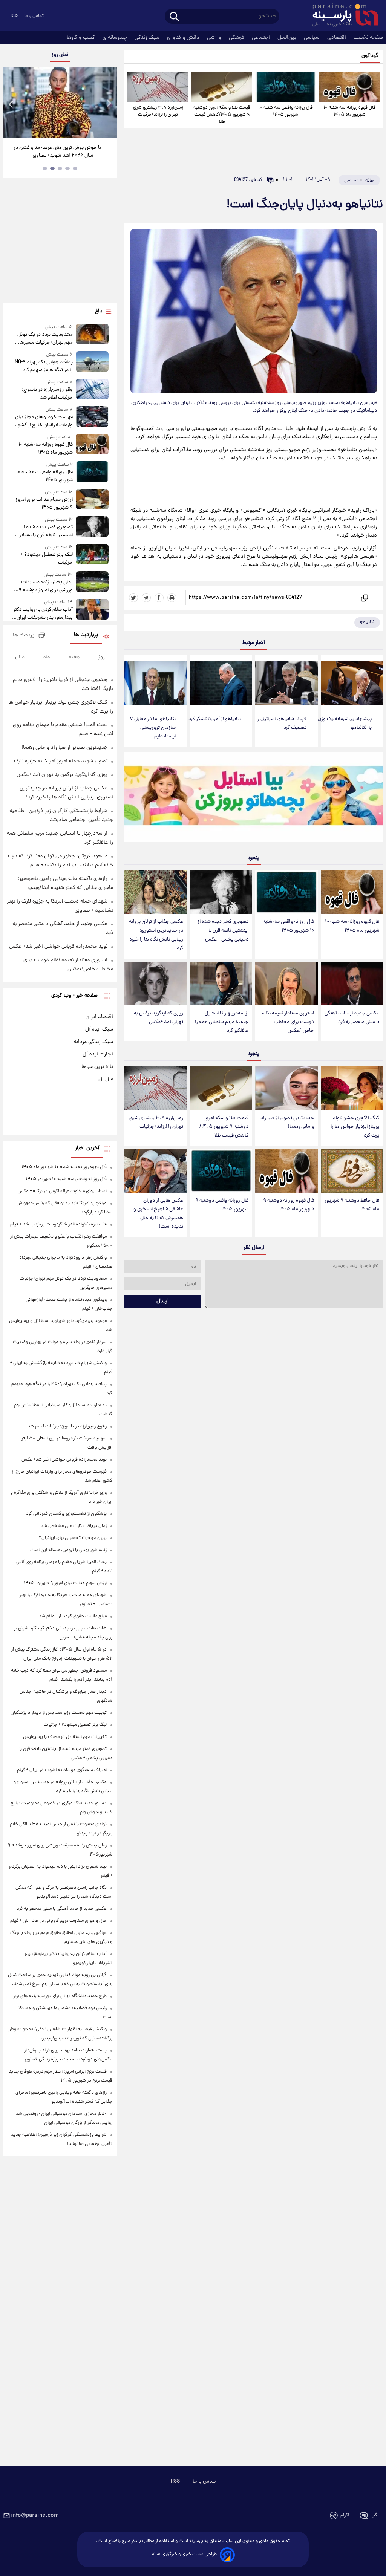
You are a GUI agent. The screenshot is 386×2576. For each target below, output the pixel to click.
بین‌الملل (288, 38)
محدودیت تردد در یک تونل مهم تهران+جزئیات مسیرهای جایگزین (44, 339)
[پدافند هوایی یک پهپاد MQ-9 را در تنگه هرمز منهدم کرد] (92, 363)
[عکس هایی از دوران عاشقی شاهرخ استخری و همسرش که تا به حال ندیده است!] (155, 1171)
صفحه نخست (368, 38)
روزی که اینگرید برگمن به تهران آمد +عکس (159, 1018)
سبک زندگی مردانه (93, 1042)
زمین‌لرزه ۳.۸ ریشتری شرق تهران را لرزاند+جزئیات (158, 111)
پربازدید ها (86, 635)
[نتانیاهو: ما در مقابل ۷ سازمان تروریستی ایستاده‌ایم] (155, 683)
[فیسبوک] (159, 598)
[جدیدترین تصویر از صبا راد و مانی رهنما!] (286, 1088)
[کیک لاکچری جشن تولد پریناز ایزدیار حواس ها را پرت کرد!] (352, 1088)
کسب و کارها (82, 38)
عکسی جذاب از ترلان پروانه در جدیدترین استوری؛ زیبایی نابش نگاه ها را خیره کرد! (156, 935)
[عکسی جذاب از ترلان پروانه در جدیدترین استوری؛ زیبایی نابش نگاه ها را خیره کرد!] (155, 892)
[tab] (75, 168)
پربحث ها (24, 636)
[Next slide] (109, 104)
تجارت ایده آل (98, 1054)
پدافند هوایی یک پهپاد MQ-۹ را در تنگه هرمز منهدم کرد (44, 366)
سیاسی (312, 38)
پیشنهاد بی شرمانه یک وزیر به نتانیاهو (345, 724)
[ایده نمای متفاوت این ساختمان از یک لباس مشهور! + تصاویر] (60, 103)
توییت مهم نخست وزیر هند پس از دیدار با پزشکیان (59, 1713)
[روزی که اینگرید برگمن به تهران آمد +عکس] (155, 984)
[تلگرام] (146, 598)
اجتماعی (262, 38)
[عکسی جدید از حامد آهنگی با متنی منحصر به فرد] (352, 984)
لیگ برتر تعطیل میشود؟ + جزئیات (47, 559)
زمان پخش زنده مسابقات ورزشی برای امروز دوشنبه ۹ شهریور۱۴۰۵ (46, 586)
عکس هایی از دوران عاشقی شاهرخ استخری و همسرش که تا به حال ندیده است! (158, 1214)
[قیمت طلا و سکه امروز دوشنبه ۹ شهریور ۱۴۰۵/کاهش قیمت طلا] (222, 87)
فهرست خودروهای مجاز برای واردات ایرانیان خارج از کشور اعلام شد (44, 421)
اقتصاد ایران (99, 1017)
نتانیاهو (367, 622)
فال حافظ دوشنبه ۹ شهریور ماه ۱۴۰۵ (352, 1205)
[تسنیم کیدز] (254, 798)
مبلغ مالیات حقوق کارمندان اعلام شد (73, 1616)
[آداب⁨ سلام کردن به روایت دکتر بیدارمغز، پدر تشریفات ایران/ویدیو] (92, 610)
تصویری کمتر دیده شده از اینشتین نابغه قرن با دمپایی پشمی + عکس (223, 931)
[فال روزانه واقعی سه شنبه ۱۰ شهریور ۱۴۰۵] (286, 87)
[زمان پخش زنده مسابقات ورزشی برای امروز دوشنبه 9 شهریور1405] (92, 583)
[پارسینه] (342, 16)
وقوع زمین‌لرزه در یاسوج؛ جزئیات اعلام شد (47, 394)
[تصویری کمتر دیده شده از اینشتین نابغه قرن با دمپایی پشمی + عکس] (221, 892)
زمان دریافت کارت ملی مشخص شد (74, 1526)
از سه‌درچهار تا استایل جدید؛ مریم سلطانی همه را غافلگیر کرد (222, 1022)
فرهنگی (237, 38)
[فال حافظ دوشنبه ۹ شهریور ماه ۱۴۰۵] (352, 1171)
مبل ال (106, 1079)
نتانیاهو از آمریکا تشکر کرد (215, 719)
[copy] (364, 598)
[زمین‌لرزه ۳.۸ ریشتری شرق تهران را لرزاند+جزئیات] (158, 87)
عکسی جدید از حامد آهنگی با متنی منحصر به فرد (352, 1018)
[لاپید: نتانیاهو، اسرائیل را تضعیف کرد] (286, 683)
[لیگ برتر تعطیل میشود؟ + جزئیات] (92, 555)
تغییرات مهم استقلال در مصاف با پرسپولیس (65, 1737)
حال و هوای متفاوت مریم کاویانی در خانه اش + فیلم (58, 1921)
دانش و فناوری (184, 38)
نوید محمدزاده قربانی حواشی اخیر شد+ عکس (58, 947)
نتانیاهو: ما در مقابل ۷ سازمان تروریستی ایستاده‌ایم (153, 728)
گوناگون (370, 56)
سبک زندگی (148, 38)
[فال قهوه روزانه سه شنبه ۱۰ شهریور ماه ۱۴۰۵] (350, 87)
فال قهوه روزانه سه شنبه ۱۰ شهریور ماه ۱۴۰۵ (349, 111)
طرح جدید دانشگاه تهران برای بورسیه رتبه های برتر (60, 1996)
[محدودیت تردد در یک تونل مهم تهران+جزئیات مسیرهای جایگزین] (92, 335)
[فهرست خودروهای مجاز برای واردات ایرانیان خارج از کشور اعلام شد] (92, 418)
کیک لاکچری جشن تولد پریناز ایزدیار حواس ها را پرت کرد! (355, 1127)
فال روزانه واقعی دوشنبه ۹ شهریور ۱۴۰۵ (222, 1205)
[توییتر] (133, 598)
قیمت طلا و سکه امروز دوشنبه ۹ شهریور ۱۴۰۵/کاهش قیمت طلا (222, 115)
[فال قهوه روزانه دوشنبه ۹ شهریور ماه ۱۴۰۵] (286, 1171)
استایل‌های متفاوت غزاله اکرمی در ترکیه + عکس (62, 1191)
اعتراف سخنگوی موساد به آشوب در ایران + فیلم (62, 1770)
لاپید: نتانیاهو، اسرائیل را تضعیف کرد (281, 724)
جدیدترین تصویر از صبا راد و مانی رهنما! (287, 1123)
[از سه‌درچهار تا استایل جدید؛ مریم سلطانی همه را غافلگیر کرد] (221, 984)
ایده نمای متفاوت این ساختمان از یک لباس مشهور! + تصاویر (57, 152)
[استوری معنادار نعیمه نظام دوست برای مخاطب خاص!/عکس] (286, 984)
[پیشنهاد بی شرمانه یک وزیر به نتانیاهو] (352, 683)
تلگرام (346, 2516)
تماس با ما (34, 16)
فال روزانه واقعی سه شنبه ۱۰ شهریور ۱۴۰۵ (286, 111)
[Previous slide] (11, 104)
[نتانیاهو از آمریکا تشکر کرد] (221, 683)
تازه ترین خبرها (97, 1067)
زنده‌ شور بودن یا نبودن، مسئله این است (68, 1550)
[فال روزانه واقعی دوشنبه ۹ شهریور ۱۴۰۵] (221, 1171)
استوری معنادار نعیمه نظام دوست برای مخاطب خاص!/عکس (288, 1022)
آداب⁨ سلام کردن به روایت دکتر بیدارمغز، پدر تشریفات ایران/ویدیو (43, 614)
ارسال (163, 1301)
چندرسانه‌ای (116, 38)
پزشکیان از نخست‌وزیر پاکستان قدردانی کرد (66, 1514)
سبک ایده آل (99, 1029)
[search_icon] (174, 17)
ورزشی (215, 38)
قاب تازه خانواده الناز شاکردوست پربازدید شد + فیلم (58, 1225)
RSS (15, 16)
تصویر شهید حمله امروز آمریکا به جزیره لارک (61, 761)
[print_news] (172, 598)
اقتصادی (337, 38)
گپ (374, 2516)
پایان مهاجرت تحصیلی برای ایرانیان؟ (73, 1538)
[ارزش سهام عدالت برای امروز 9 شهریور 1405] (92, 500)
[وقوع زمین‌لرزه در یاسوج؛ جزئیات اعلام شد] (92, 390)
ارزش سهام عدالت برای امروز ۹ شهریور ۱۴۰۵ (44, 504)
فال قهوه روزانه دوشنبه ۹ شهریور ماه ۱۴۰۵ (289, 1205)
